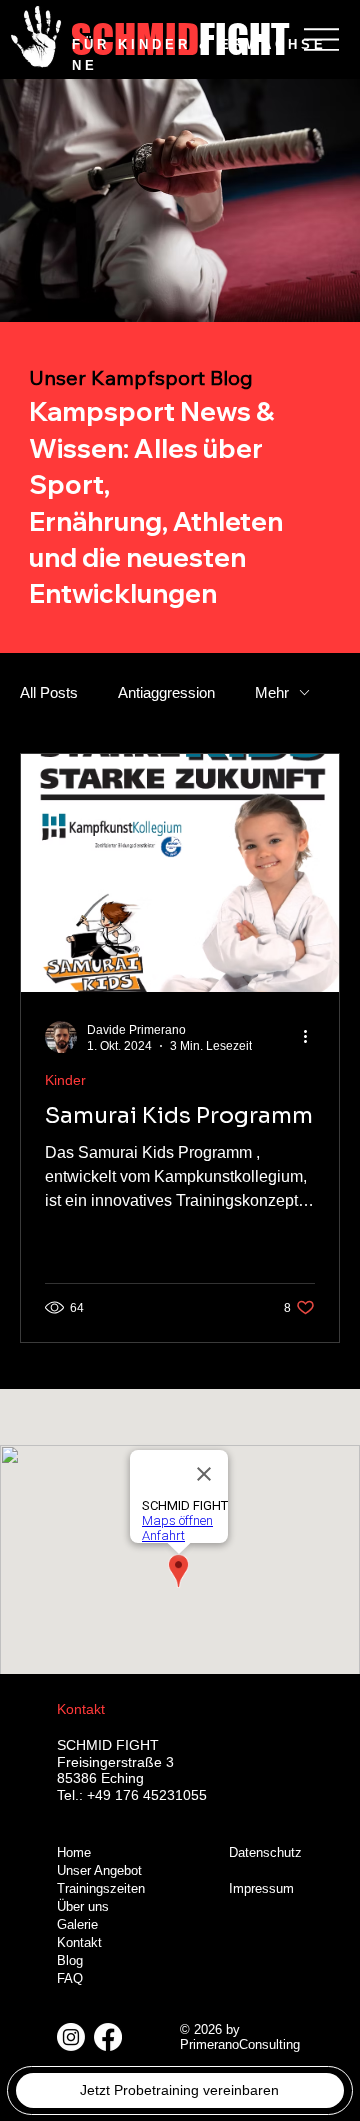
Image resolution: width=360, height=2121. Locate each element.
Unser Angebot (99, 1871)
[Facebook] (108, 2037)
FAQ (70, 1979)
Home (74, 1853)
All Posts (49, 692)
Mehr (272, 692)
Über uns (83, 1907)
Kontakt (79, 1943)
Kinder (65, 1080)
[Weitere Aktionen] (312, 1037)
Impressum (261, 1888)
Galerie (77, 1925)
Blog (70, 1961)
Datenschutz (265, 1852)
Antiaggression (166, 692)
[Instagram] (71, 2037)
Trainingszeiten (101, 1889)
